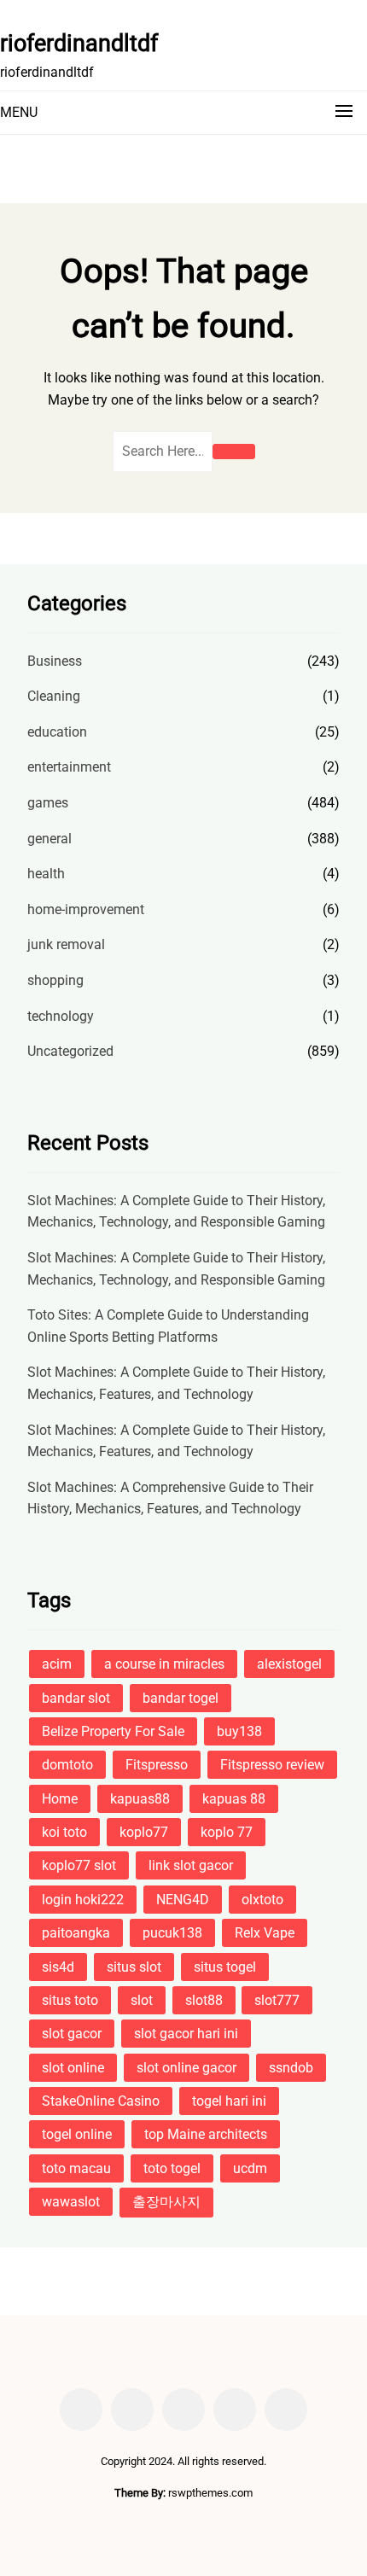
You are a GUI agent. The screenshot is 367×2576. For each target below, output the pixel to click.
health (46, 874)
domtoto (67, 1765)
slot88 (204, 2000)
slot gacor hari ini (186, 2034)
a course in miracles (164, 1664)
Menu (19, 112)
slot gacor (72, 2034)
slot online (73, 2068)
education (57, 732)
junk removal (66, 944)
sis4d (58, 1967)
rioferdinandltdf (79, 44)
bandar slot (76, 1698)
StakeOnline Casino (101, 2101)
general (50, 839)
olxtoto (262, 1900)
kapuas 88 (234, 1799)
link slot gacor (191, 1865)
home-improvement (86, 909)
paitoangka (76, 1933)
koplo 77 (227, 1832)
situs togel (225, 1967)
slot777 (277, 2000)
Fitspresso (157, 1765)
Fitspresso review (272, 1765)
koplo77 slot (79, 1865)
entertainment (69, 767)
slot (142, 2000)
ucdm (250, 2168)
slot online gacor (186, 2068)
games (48, 803)
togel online (77, 2134)
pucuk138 (172, 1933)
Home (60, 1799)
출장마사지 (166, 2202)
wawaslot (71, 2202)
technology (61, 1016)
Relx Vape (265, 1933)
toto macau (76, 2168)
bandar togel (181, 1698)
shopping (55, 980)
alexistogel (289, 1664)
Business (55, 661)
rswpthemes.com (210, 2493)
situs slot (134, 1967)
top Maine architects (206, 2134)
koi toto (64, 1832)
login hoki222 (83, 1900)
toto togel (172, 2168)
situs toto (70, 2000)
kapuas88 (140, 1799)
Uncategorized (70, 1051)
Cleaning (54, 696)
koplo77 (144, 1832)
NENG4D (183, 1900)
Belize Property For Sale (113, 1731)
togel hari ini (229, 2101)
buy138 (239, 1731)
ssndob (291, 2068)
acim (57, 1664)
